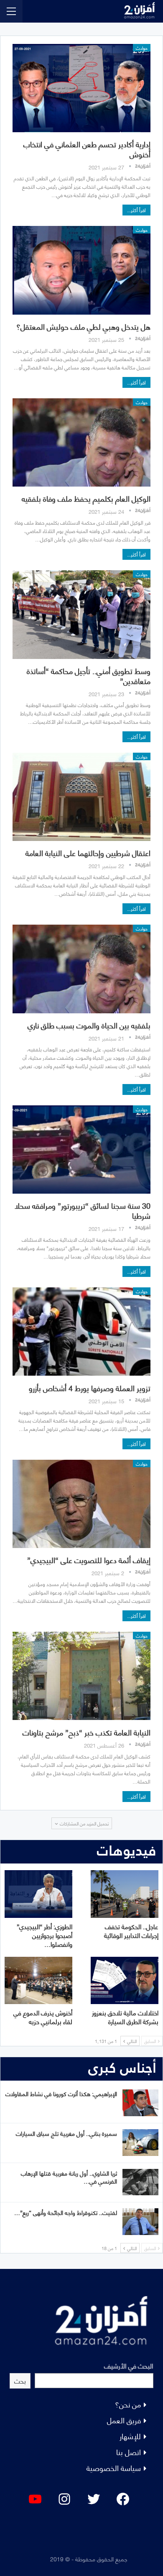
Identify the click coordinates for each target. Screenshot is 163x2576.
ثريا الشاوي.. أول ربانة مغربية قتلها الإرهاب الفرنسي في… (69, 2177)
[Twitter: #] (94, 2499)
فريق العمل (124, 2420)
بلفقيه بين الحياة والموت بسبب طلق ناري (89, 1025)
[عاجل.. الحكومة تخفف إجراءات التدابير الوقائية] (125, 1894)
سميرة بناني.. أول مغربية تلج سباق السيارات (66, 2133)
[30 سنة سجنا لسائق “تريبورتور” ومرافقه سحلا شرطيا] (81, 1150)
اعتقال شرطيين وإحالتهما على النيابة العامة (88, 852)
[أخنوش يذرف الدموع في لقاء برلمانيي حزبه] (38, 1980)
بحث (20, 2380)
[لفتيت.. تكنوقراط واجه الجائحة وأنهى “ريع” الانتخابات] (140, 2222)
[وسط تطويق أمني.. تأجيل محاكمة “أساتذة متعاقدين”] (81, 614)
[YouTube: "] (35, 2499)
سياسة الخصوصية (114, 2467)
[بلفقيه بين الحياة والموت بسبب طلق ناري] (81, 969)
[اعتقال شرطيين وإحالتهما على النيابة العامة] (81, 797)
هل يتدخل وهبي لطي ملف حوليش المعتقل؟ (83, 326)
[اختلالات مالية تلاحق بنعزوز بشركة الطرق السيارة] (125, 1980)
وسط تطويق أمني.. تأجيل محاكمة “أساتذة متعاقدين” (89, 675)
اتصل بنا (129, 2452)
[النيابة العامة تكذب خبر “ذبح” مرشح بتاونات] (81, 1676)
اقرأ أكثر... (136, 210)
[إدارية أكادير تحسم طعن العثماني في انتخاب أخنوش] (81, 88)
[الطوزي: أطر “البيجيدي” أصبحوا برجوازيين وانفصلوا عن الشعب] (38, 1894)
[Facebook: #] (123, 2499)
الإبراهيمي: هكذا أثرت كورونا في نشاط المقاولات (61, 2093)
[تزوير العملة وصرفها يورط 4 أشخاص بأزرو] (81, 1332)
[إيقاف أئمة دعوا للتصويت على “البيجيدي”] (81, 1504)
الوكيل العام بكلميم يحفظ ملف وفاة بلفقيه (86, 498)
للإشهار (130, 2436)
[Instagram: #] (64, 2499)
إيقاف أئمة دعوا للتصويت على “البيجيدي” (89, 1560)
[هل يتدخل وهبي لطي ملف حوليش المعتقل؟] (81, 270)
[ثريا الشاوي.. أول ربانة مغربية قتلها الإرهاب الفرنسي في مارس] (140, 2182)
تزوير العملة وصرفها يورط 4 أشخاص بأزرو (90, 1388)
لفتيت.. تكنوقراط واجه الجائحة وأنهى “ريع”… (66, 2212)
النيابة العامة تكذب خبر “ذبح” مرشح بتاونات (87, 1732)
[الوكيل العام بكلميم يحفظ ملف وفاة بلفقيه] (81, 442)
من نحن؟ (128, 2404)
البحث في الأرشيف (129, 2365)
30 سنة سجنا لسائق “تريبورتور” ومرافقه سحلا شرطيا (83, 1210)
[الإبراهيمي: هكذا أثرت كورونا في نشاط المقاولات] (140, 2103)
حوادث (142, 48)
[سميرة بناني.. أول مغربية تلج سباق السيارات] (140, 2143)
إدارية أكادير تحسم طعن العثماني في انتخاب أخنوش (87, 149)
